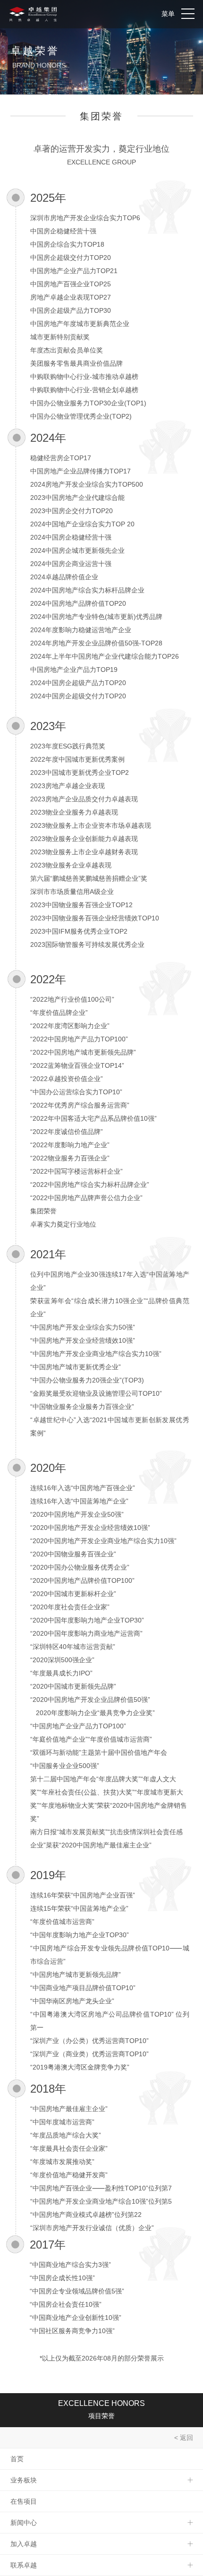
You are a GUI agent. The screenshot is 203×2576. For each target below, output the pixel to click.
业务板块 (24, 2480)
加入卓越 (24, 2544)
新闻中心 (24, 2523)
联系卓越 (24, 2565)
